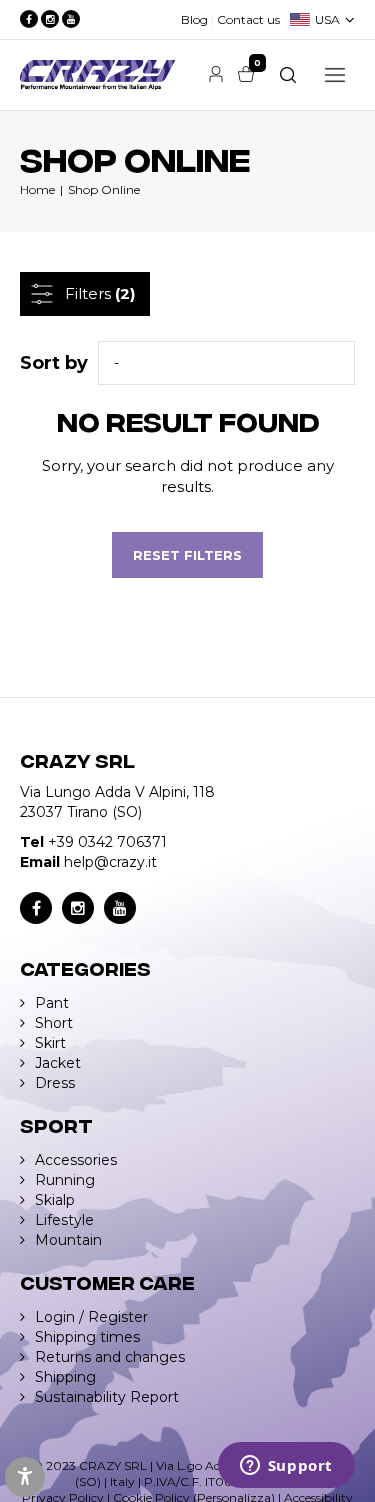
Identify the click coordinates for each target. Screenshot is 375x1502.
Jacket (58, 1063)
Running (65, 1180)
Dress (55, 1083)
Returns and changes (110, 1357)
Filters (100, 293)
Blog (194, 19)
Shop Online (104, 189)
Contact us (248, 19)
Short (54, 1023)
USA (327, 19)
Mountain (68, 1240)
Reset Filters (187, 555)
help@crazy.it (110, 862)
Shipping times (87, 1337)
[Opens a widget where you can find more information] (286, 1467)
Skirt (50, 1043)
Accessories (76, 1160)
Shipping (65, 1377)
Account (216, 74)
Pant (52, 1003)
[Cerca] (288, 75)
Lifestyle (64, 1220)
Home (37, 189)
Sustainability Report (107, 1397)
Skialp (55, 1200)
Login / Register (91, 1317)
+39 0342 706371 (107, 842)
